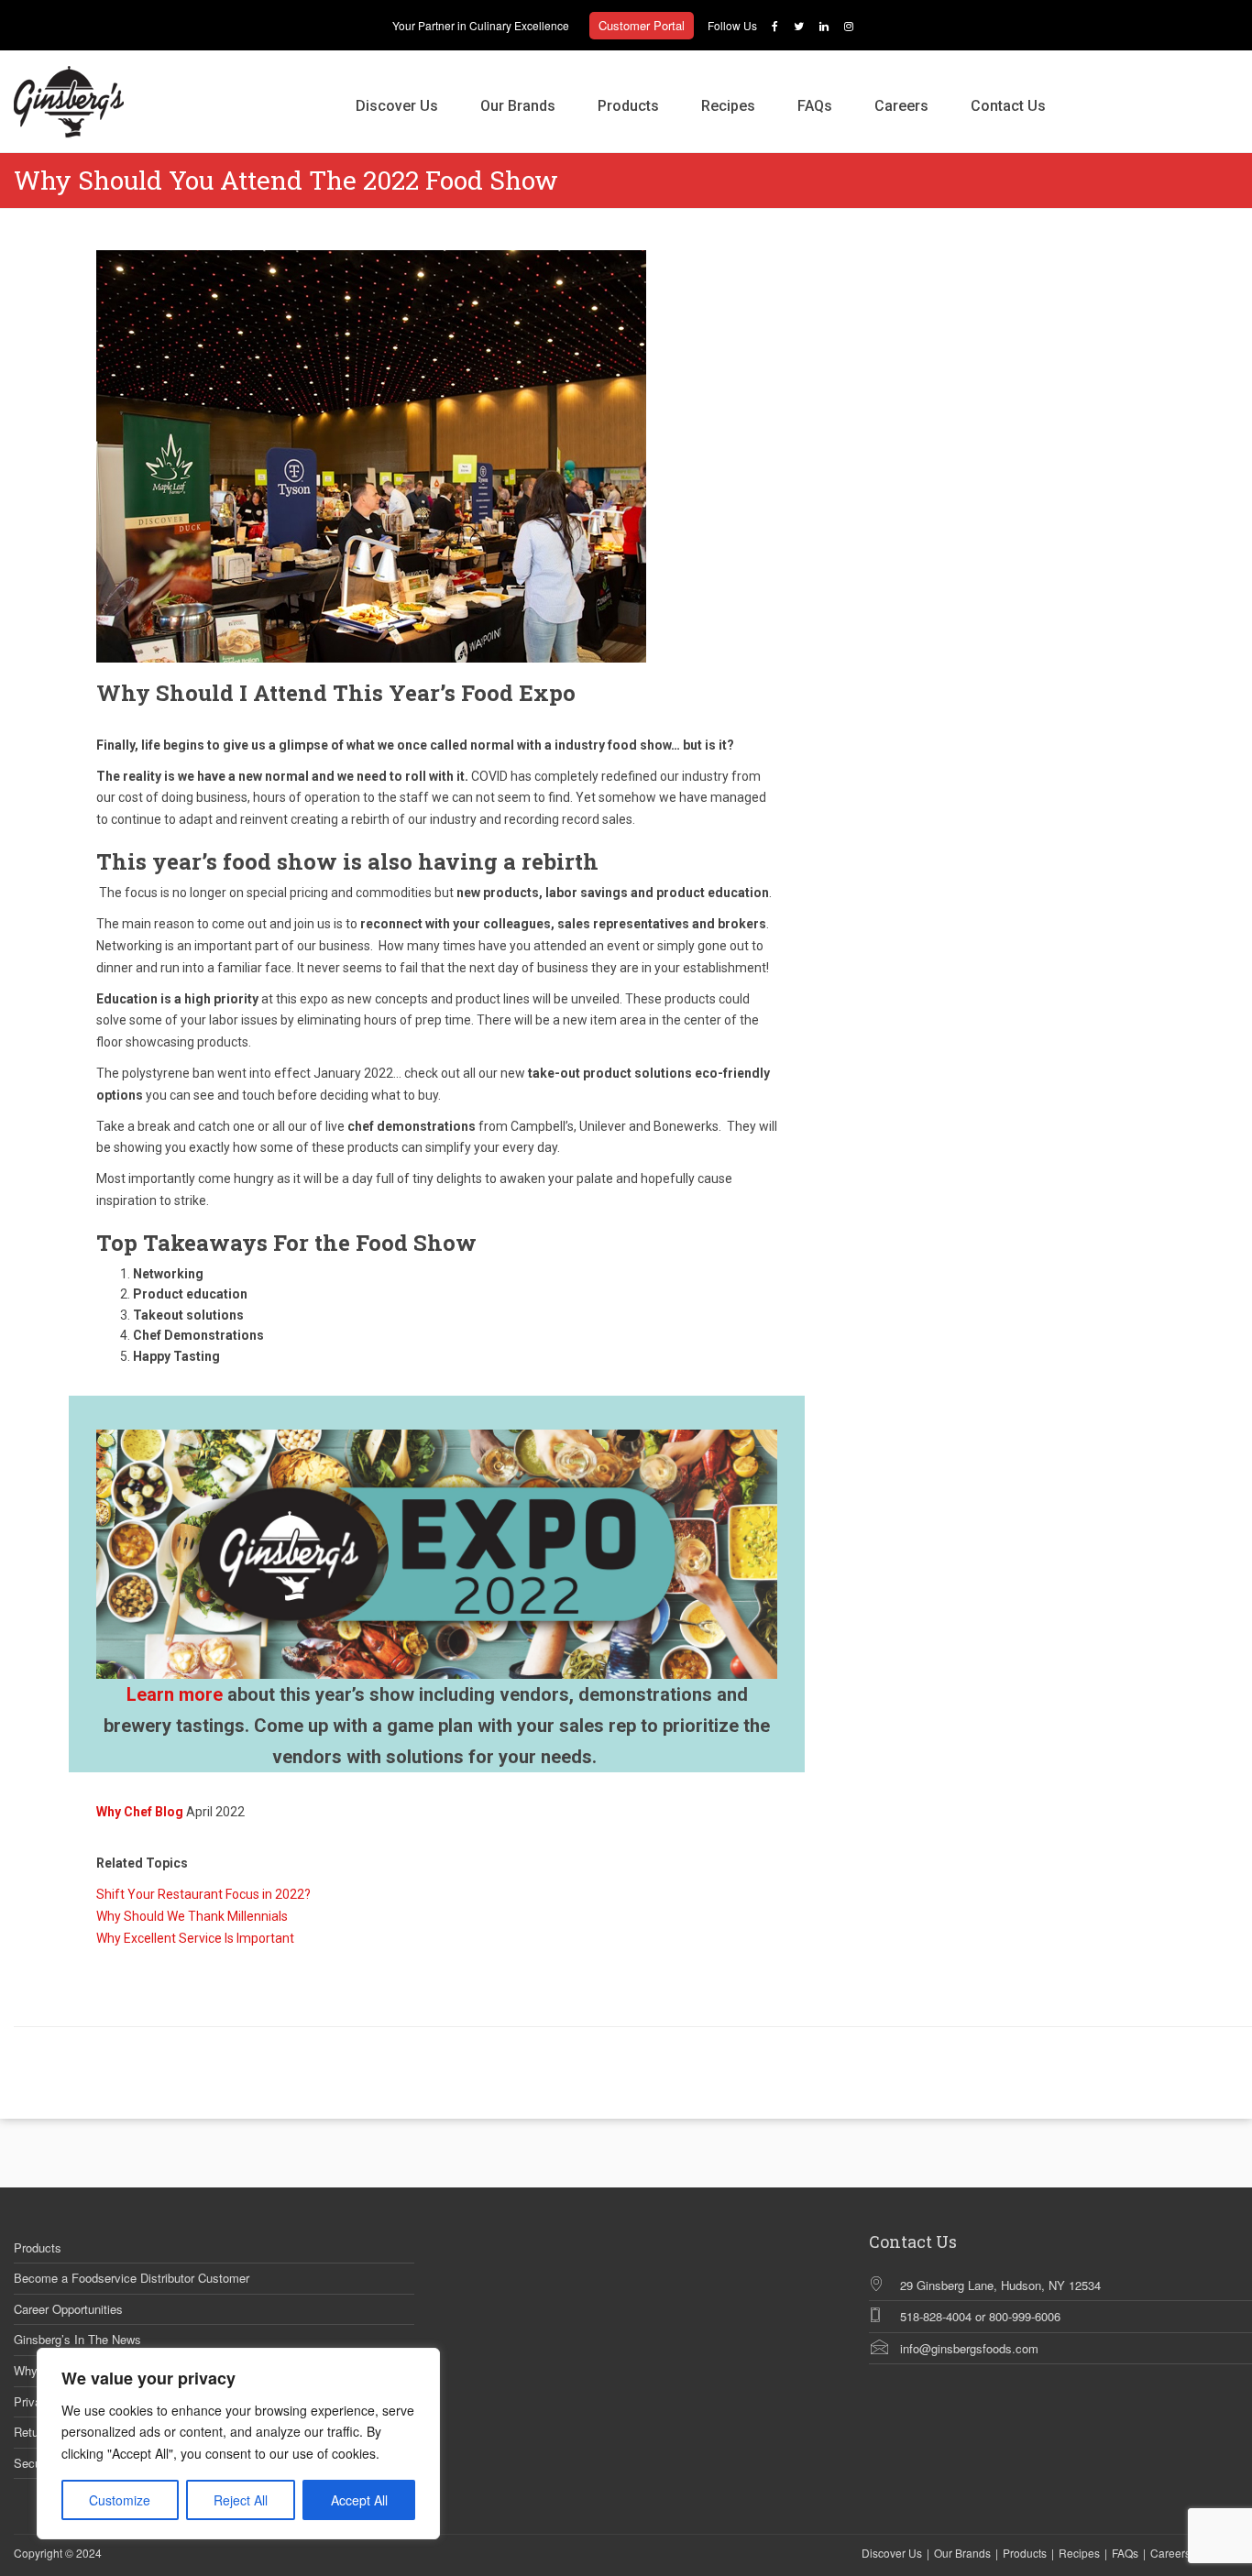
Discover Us (397, 106)
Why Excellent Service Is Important (195, 1938)
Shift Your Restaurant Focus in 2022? (203, 1894)
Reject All (241, 2500)
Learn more (175, 1694)
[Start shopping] (1088, 87)
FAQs (815, 106)
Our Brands (518, 106)
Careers (901, 106)
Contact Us (1008, 106)
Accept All (359, 2500)
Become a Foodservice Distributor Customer (132, 2278)
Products (628, 106)
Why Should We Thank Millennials (192, 1916)
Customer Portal (642, 25)
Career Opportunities (68, 2309)
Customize (120, 2500)
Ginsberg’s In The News (77, 2340)
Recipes (728, 106)
